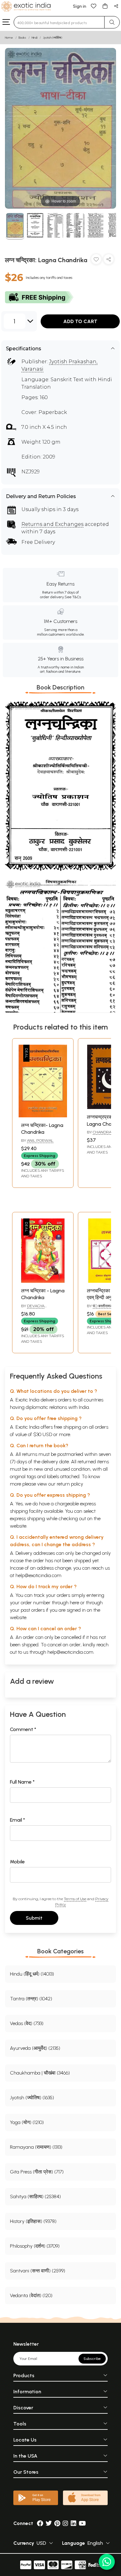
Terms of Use (75, 1899)
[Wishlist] (94, 6)
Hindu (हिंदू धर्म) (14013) (32, 1974)
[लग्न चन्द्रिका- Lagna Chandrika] (43, 1116)
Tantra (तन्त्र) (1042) (31, 1999)
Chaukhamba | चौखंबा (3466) (40, 2073)
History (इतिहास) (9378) (33, 2221)
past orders (33, 1610)
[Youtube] (82, 2523)
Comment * (23, 1729)
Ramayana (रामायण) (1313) (36, 2147)
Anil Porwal (40, 1140)
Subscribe (92, 2359)
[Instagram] (65, 2523)
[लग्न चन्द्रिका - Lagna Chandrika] (43, 1281)
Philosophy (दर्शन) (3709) (35, 2246)
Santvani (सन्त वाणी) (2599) (38, 2271)
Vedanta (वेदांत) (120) (31, 2295)
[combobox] (59, 22)
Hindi (34, 38)
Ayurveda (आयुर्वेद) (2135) (35, 2048)
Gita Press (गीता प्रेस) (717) (37, 2172)
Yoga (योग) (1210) (27, 2122)
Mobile (17, 1862)
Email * (18, 1820)
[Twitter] (49, 2523)
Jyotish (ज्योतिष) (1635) (32, 2098)
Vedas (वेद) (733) (27, 2023)
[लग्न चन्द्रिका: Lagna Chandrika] (15, 226)
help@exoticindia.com (38, 1575)
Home (9, 38)
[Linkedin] (74, 2523)
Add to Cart (80, 321)
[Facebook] (40, 2523)
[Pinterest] (57, 2523)
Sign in (80, 6)
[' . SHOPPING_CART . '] (105, 6)
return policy (70, 1484)
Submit (34, 1918)
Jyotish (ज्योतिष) (52, 38)
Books (22, 38)
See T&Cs (73, 597)
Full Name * (22, 1782)
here (74, 1603)
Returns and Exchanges (52, 524)
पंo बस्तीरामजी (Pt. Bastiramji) (104, 1308)
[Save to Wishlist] (96, 260)
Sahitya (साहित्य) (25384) (35, 2196)
